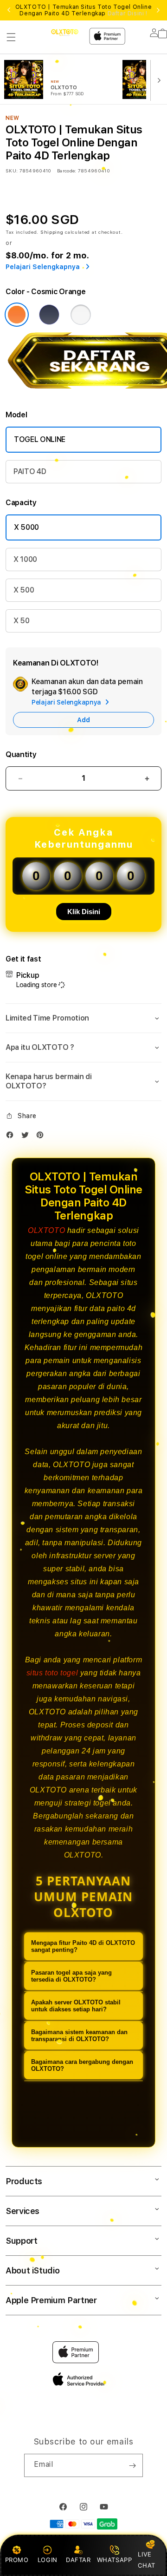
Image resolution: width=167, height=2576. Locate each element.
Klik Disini (84, 912)
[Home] (65, 32)
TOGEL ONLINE (40, 439)
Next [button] (158, 10)
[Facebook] (12, 1137)
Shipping (52, 232)
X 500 (24, 590)
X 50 (22, 621)
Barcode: (67, 171)
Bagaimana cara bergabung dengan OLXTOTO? (82, 2065)
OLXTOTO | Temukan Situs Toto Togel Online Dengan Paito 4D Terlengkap (84, 10)
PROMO (17, 2560)
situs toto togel (52, 1673)
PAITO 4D (30, 471)
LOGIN (48, 2560)
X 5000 (26, 527)
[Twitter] (27, 1137)
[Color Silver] (81, 315)
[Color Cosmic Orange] (17, 315)
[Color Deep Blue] (49, 315)
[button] (11, 37)
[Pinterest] (42, 1137)
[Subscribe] (132, 2465)
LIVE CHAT (146, 2560)
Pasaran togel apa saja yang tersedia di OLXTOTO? (71, 1976)
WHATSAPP (114, 2560)
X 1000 (25, 559)
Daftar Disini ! (128, 13)
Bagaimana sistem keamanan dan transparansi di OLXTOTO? (79, 2036)
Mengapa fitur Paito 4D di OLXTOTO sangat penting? (83, 1946)
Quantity (21, 754)
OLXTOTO (46, 1230)
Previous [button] (9, 10)
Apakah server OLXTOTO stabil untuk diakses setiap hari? (76, 2006)
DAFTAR (78, 2560)
